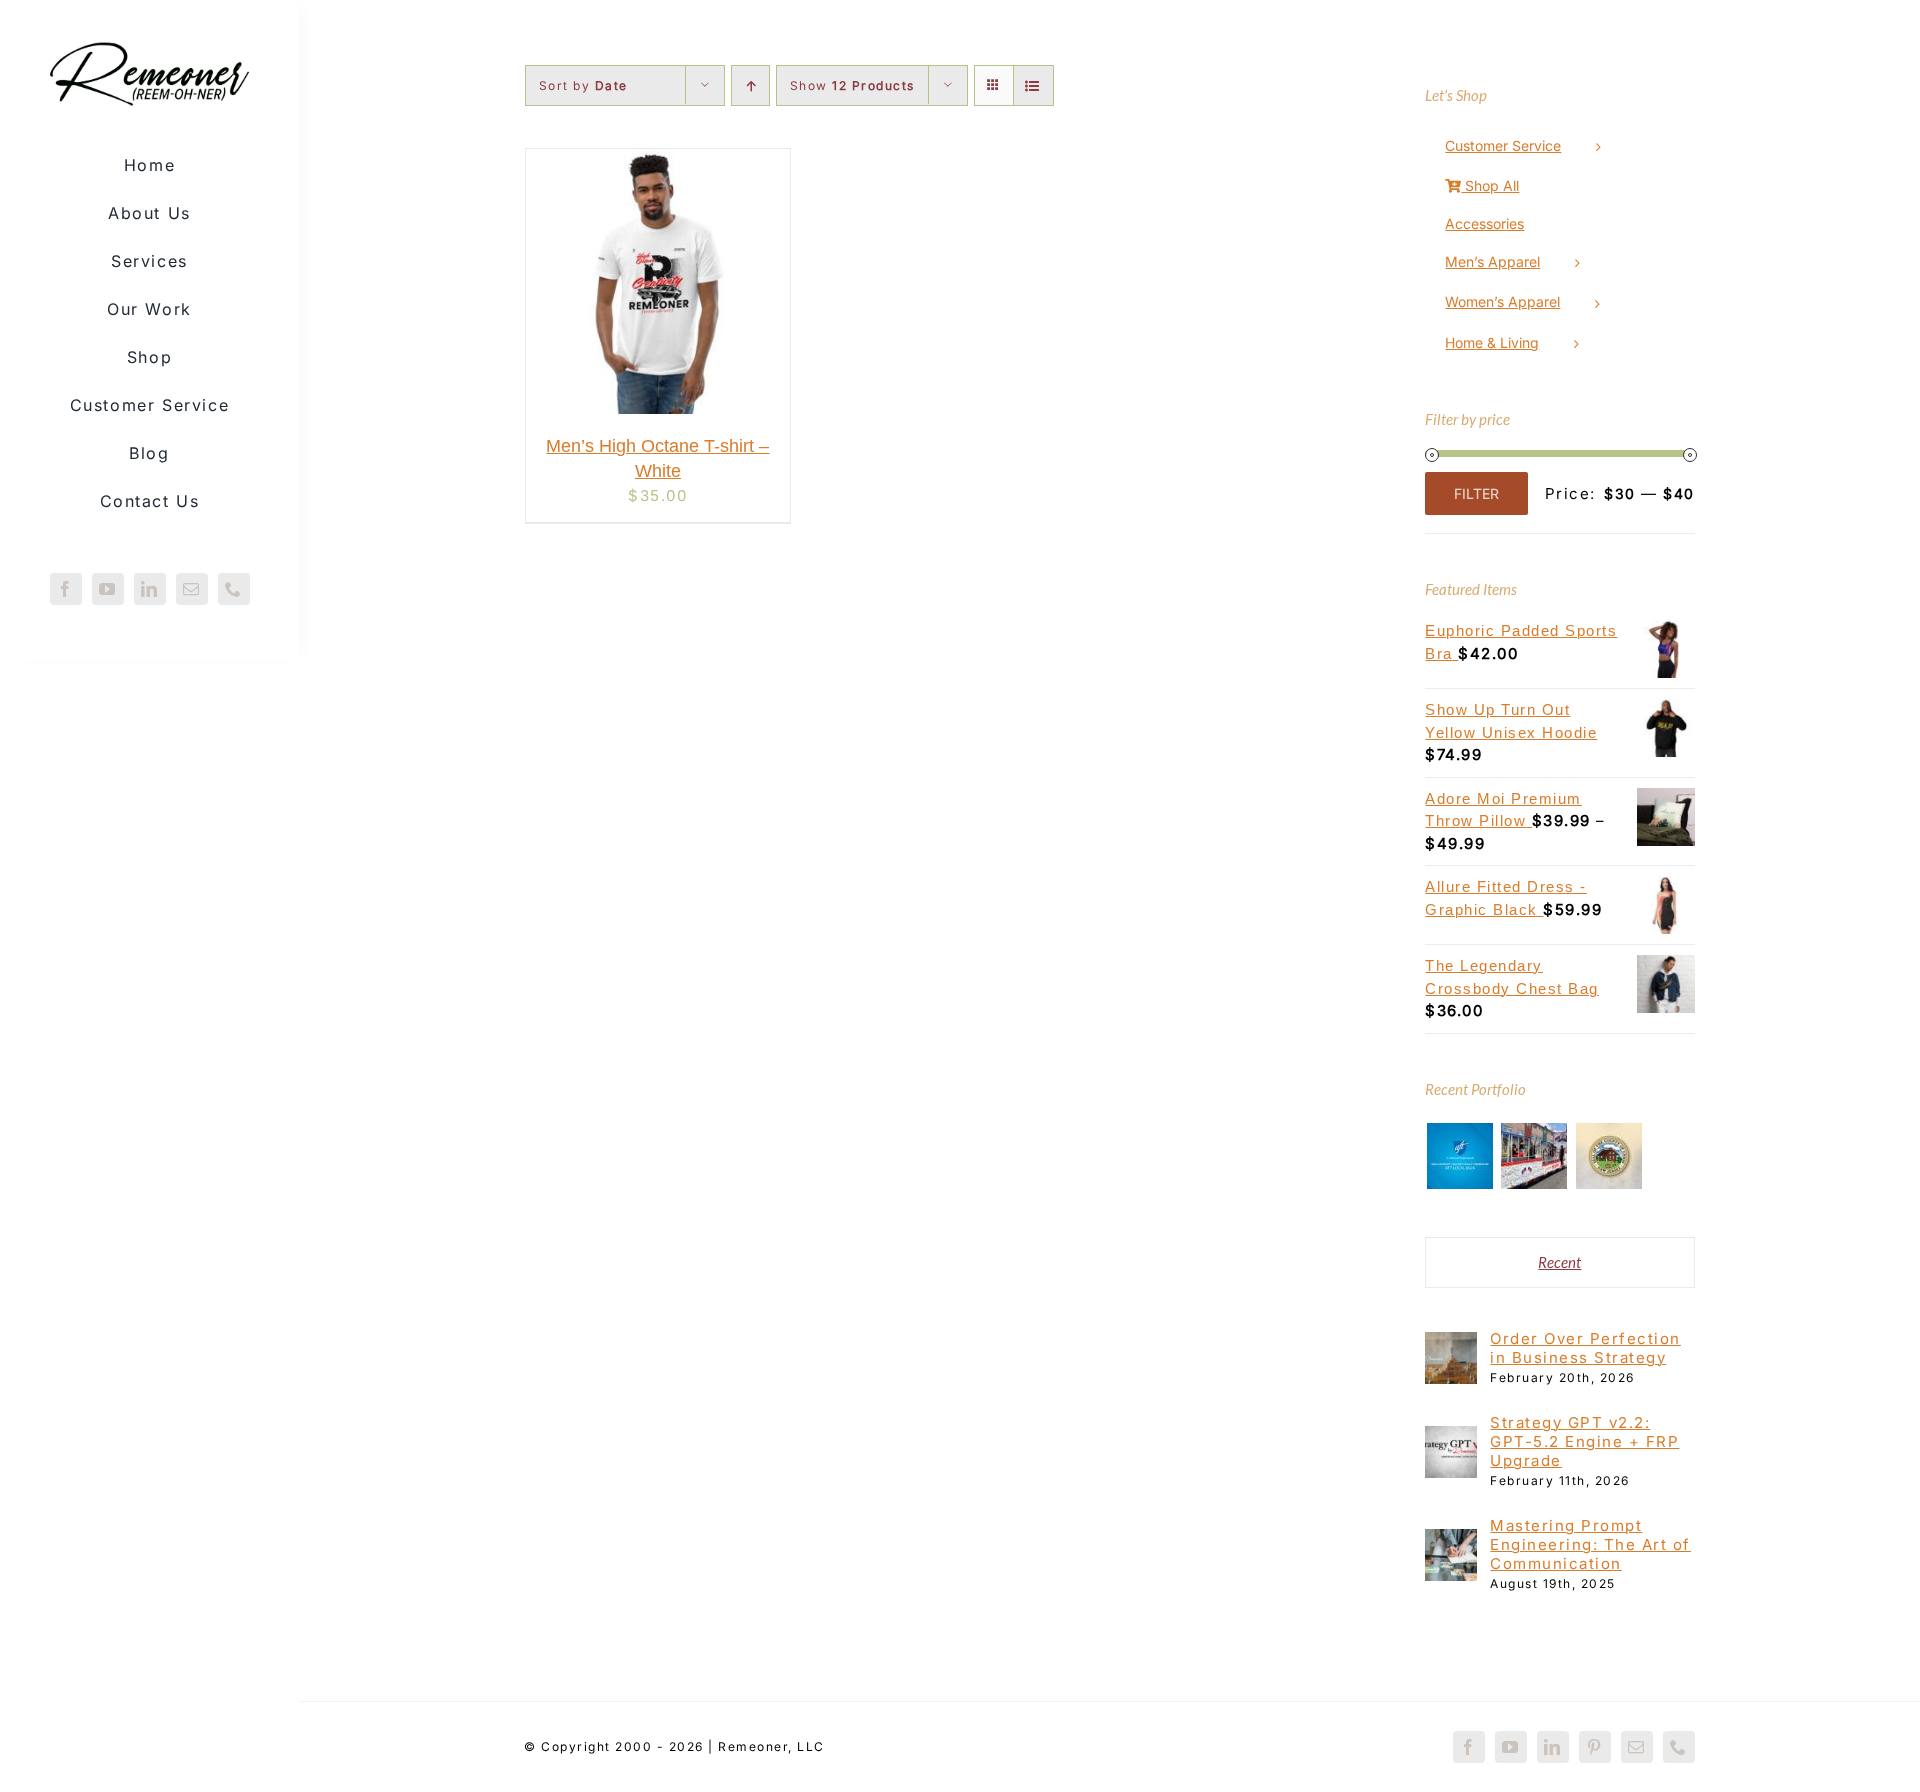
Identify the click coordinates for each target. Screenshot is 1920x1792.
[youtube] (108, 589)
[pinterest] (1595, 1747)
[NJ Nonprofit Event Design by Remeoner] (1534, 1156)
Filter (1476, 493)
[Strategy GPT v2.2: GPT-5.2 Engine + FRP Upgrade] (1451, 1436)
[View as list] (1033, 85)
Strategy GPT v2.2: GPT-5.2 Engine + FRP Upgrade (1584, 1441)
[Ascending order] (750, 85)
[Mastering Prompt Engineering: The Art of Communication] (1451, 1539)
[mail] (192, 589)
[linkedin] (150, 589)
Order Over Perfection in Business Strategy (1585, 1348)
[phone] (234, 589)
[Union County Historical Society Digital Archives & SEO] (1608, 1156)
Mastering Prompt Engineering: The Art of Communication (1590, 1544)
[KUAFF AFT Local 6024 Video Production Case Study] (1459, 1156)
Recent (1559, 1262)
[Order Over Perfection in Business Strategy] (1451, 1342)
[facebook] (66, 589)
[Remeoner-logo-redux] (149, 43)
